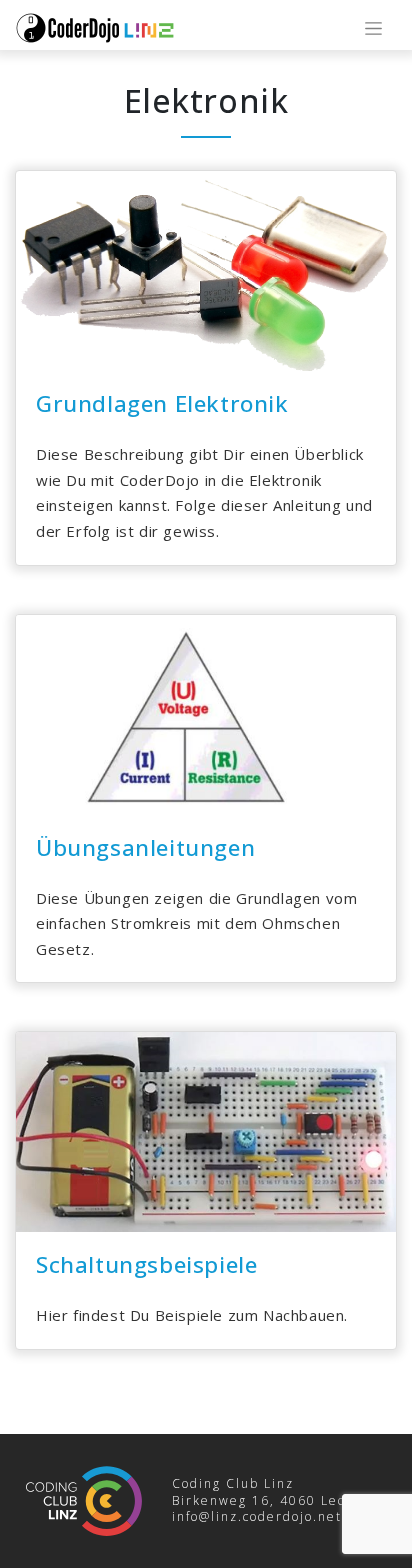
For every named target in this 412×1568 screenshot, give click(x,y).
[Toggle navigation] (373, 28)
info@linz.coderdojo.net (257, 1516)
